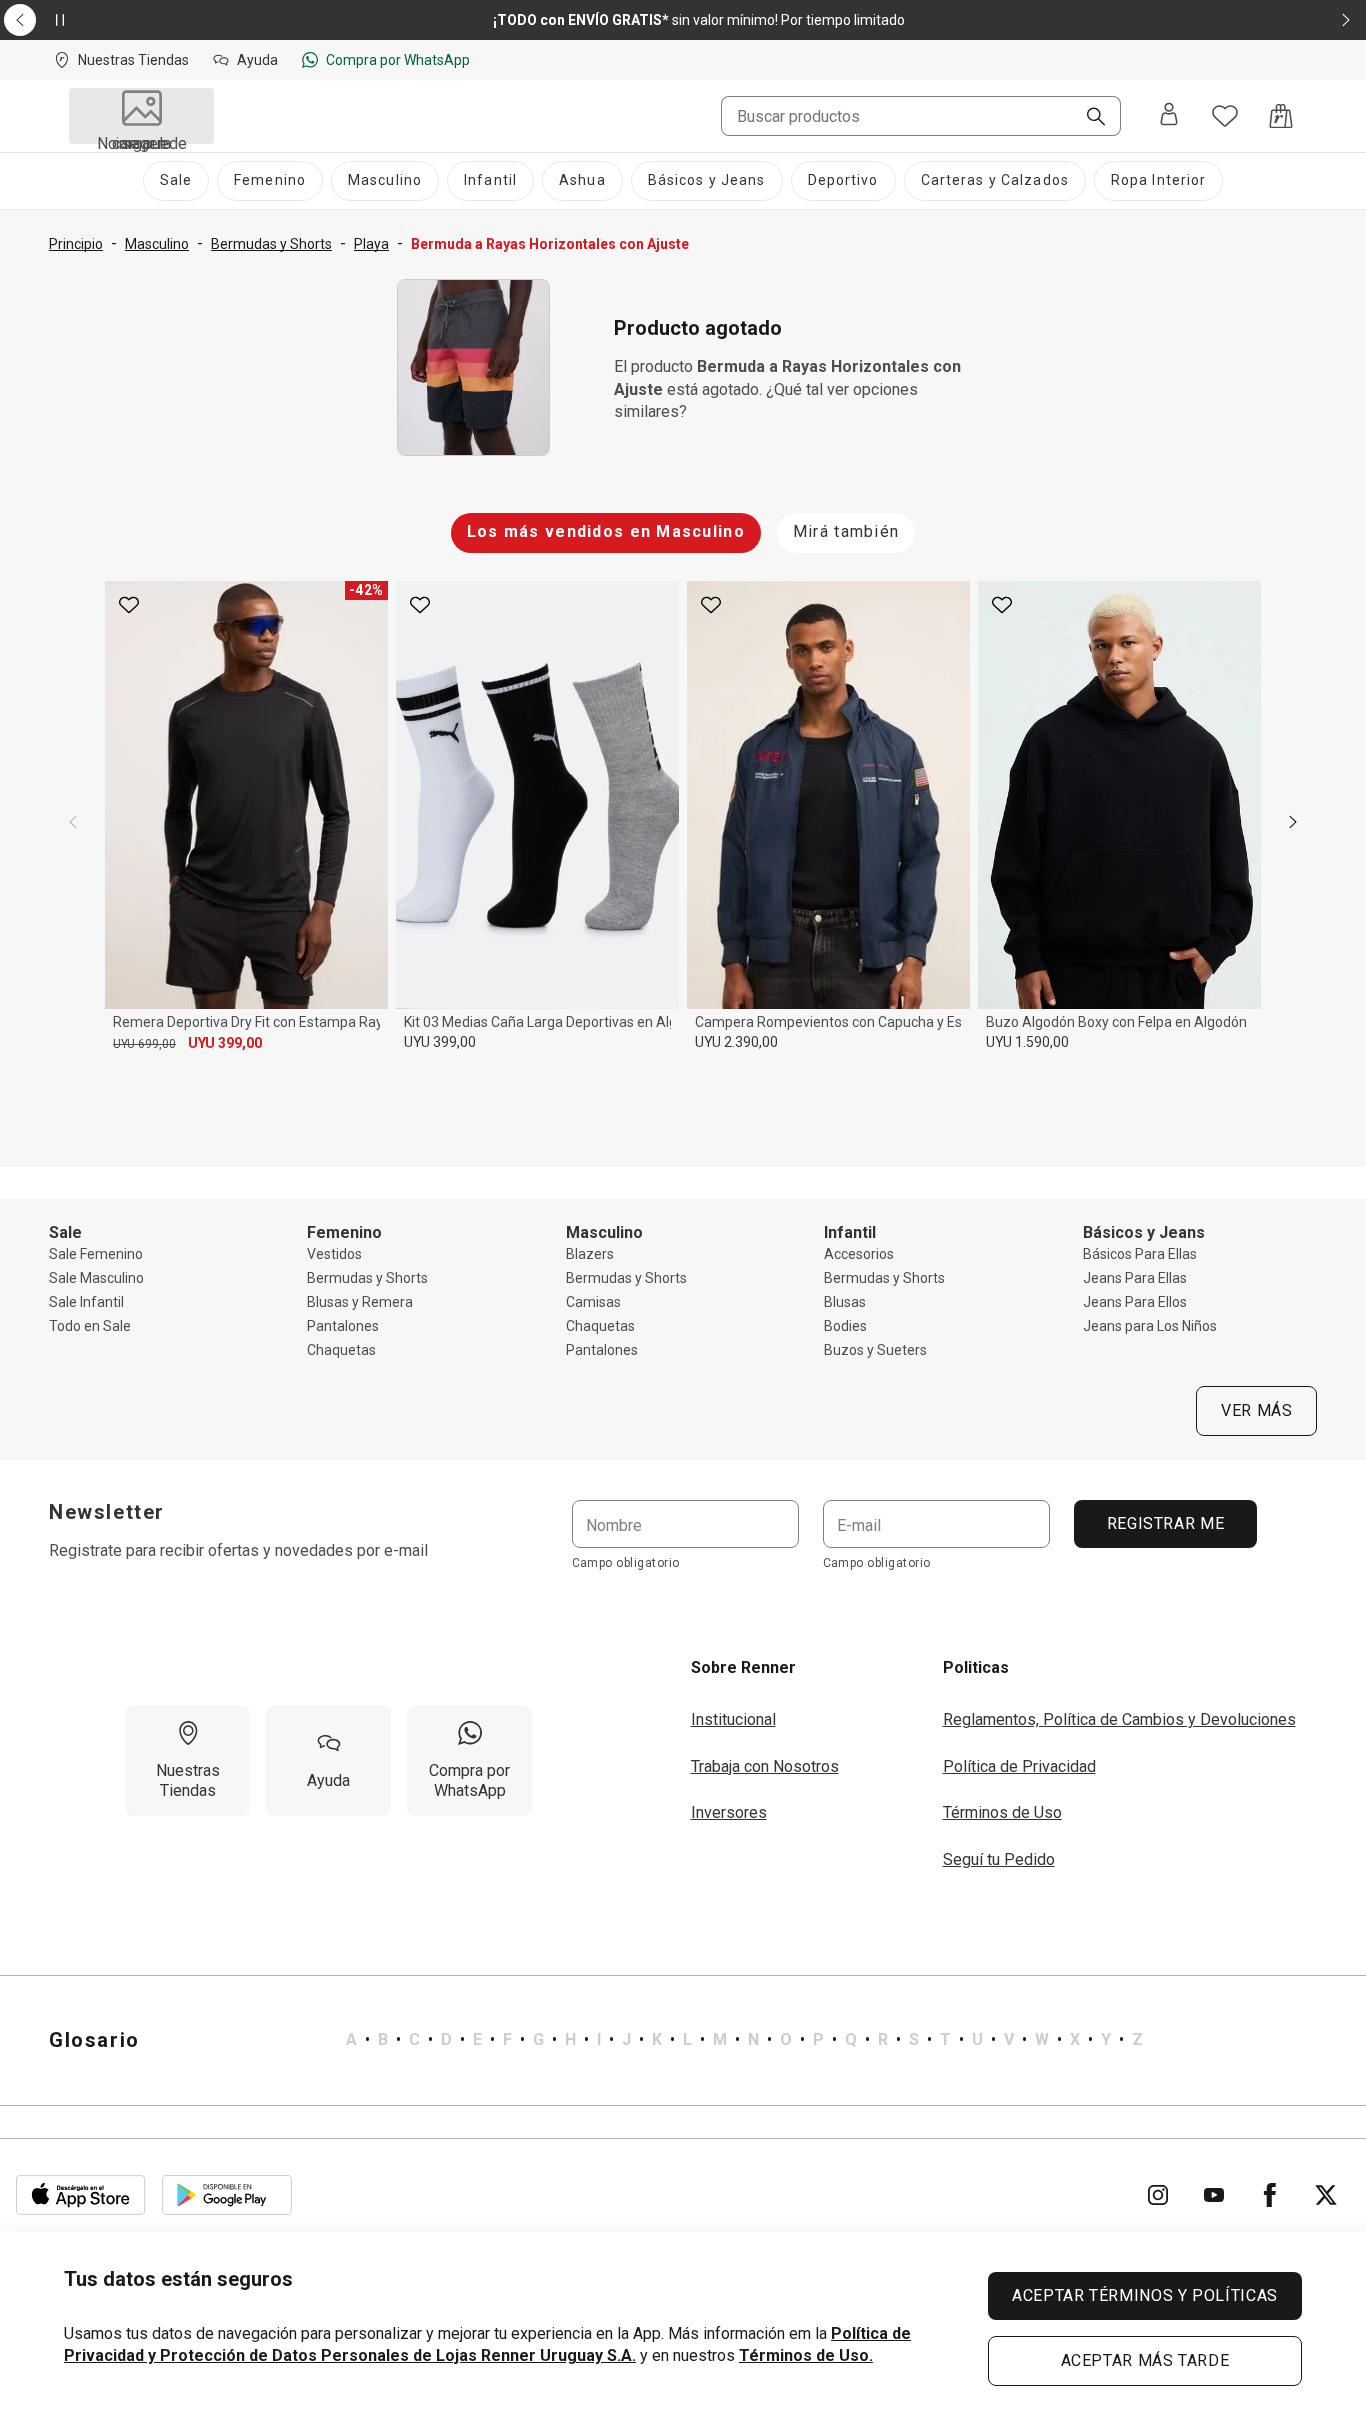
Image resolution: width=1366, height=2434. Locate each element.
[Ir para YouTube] (1214, 2195)
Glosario (94, 2040)
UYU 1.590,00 (1027, 1042)
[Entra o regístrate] (1169, 116)
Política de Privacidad (1019, 1766)
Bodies (845, 1326)
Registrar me (1165, 1523)
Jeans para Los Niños (1150, 1326)
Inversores (729, 1812)
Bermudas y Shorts (367, 1278)
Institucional (733, 1719)
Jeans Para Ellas (1135, 1278)
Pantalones (343, 1326)
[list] (744, 2040)
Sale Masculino (96, 1278)
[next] (1293, 822)
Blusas (845, 1302)
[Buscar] (1088, 118)
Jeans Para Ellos (1135, 1302)
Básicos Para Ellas (1140, 1254)
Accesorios (859, 1254)
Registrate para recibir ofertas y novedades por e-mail (238, 1550)
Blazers (590, 1254)
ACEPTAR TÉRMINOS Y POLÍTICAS (1145, 2295)
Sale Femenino (96, 1254)
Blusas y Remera (360, 1302)
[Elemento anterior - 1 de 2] (20, 20)
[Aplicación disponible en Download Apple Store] (81, 2195)
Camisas (593, 1302)
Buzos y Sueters (875, 1350)
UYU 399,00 (225, 1043)
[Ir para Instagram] (1158, 2195)
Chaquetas (341, 1350)
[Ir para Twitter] (1326, 2195)
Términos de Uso (1002, 1812)
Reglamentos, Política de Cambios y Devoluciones (1119, 1719)
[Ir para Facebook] (1270, 2195)
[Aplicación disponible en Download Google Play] (227, 2195)
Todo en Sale (90, 1326)
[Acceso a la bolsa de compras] (1281, 116)
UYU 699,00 (144, 1044)
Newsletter (107, 1512)
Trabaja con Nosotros (765, 1766)
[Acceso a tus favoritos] (1225, 116)
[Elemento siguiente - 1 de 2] (1346, 20)
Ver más (1256, 1410)
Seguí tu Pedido (999, 1859)
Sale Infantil (86, 1302)
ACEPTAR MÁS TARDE (1145, 2360)
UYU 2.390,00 (736, 1042)
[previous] (73, 822)
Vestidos (334, 1254)
